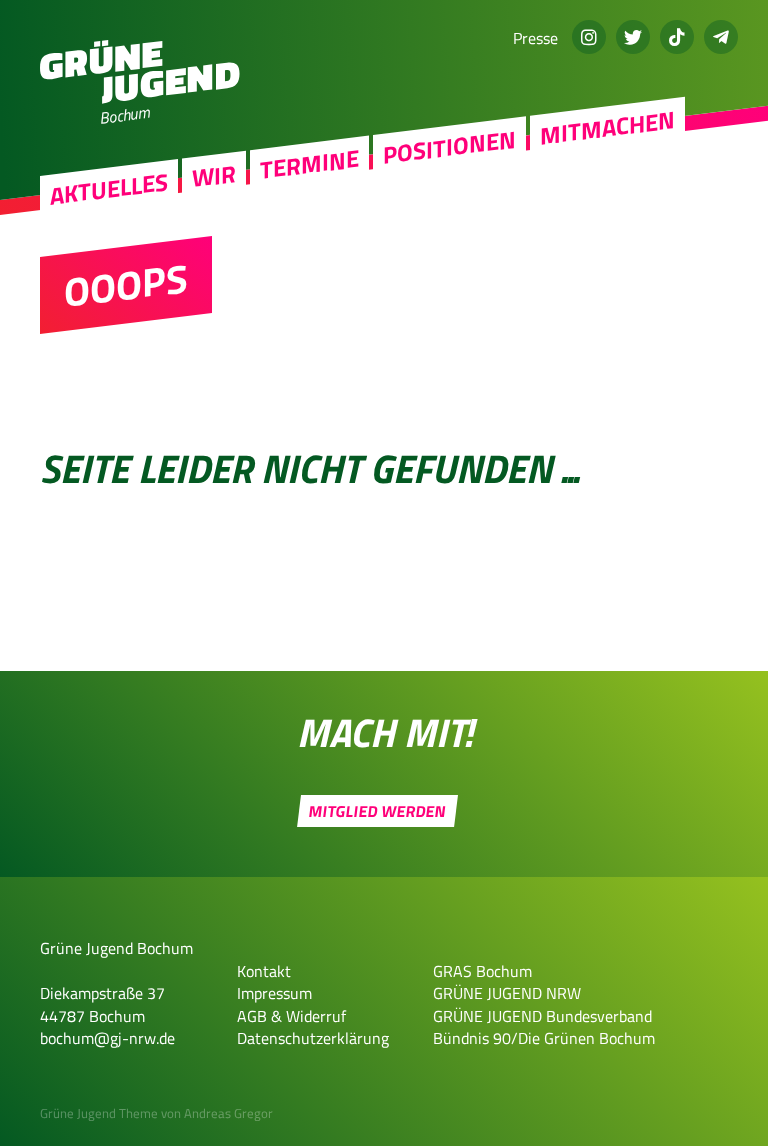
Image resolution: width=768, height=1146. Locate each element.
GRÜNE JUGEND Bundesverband (542, 1016)
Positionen (449, 147)
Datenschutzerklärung (313, 1038)
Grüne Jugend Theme (99, 1113)
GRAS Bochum (482, 971)
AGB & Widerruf (291, 1016)
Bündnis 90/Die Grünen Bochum (544, 1038)
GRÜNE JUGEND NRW (507, 993)
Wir (214, 175)
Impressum (274, 993)
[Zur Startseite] (140, 98)
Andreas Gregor (228, 1113)
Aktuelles (109, 189)
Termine (309, 164)
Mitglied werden (377, 811)
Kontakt (264, 971)
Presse (535, 38)
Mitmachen (607, 127)
